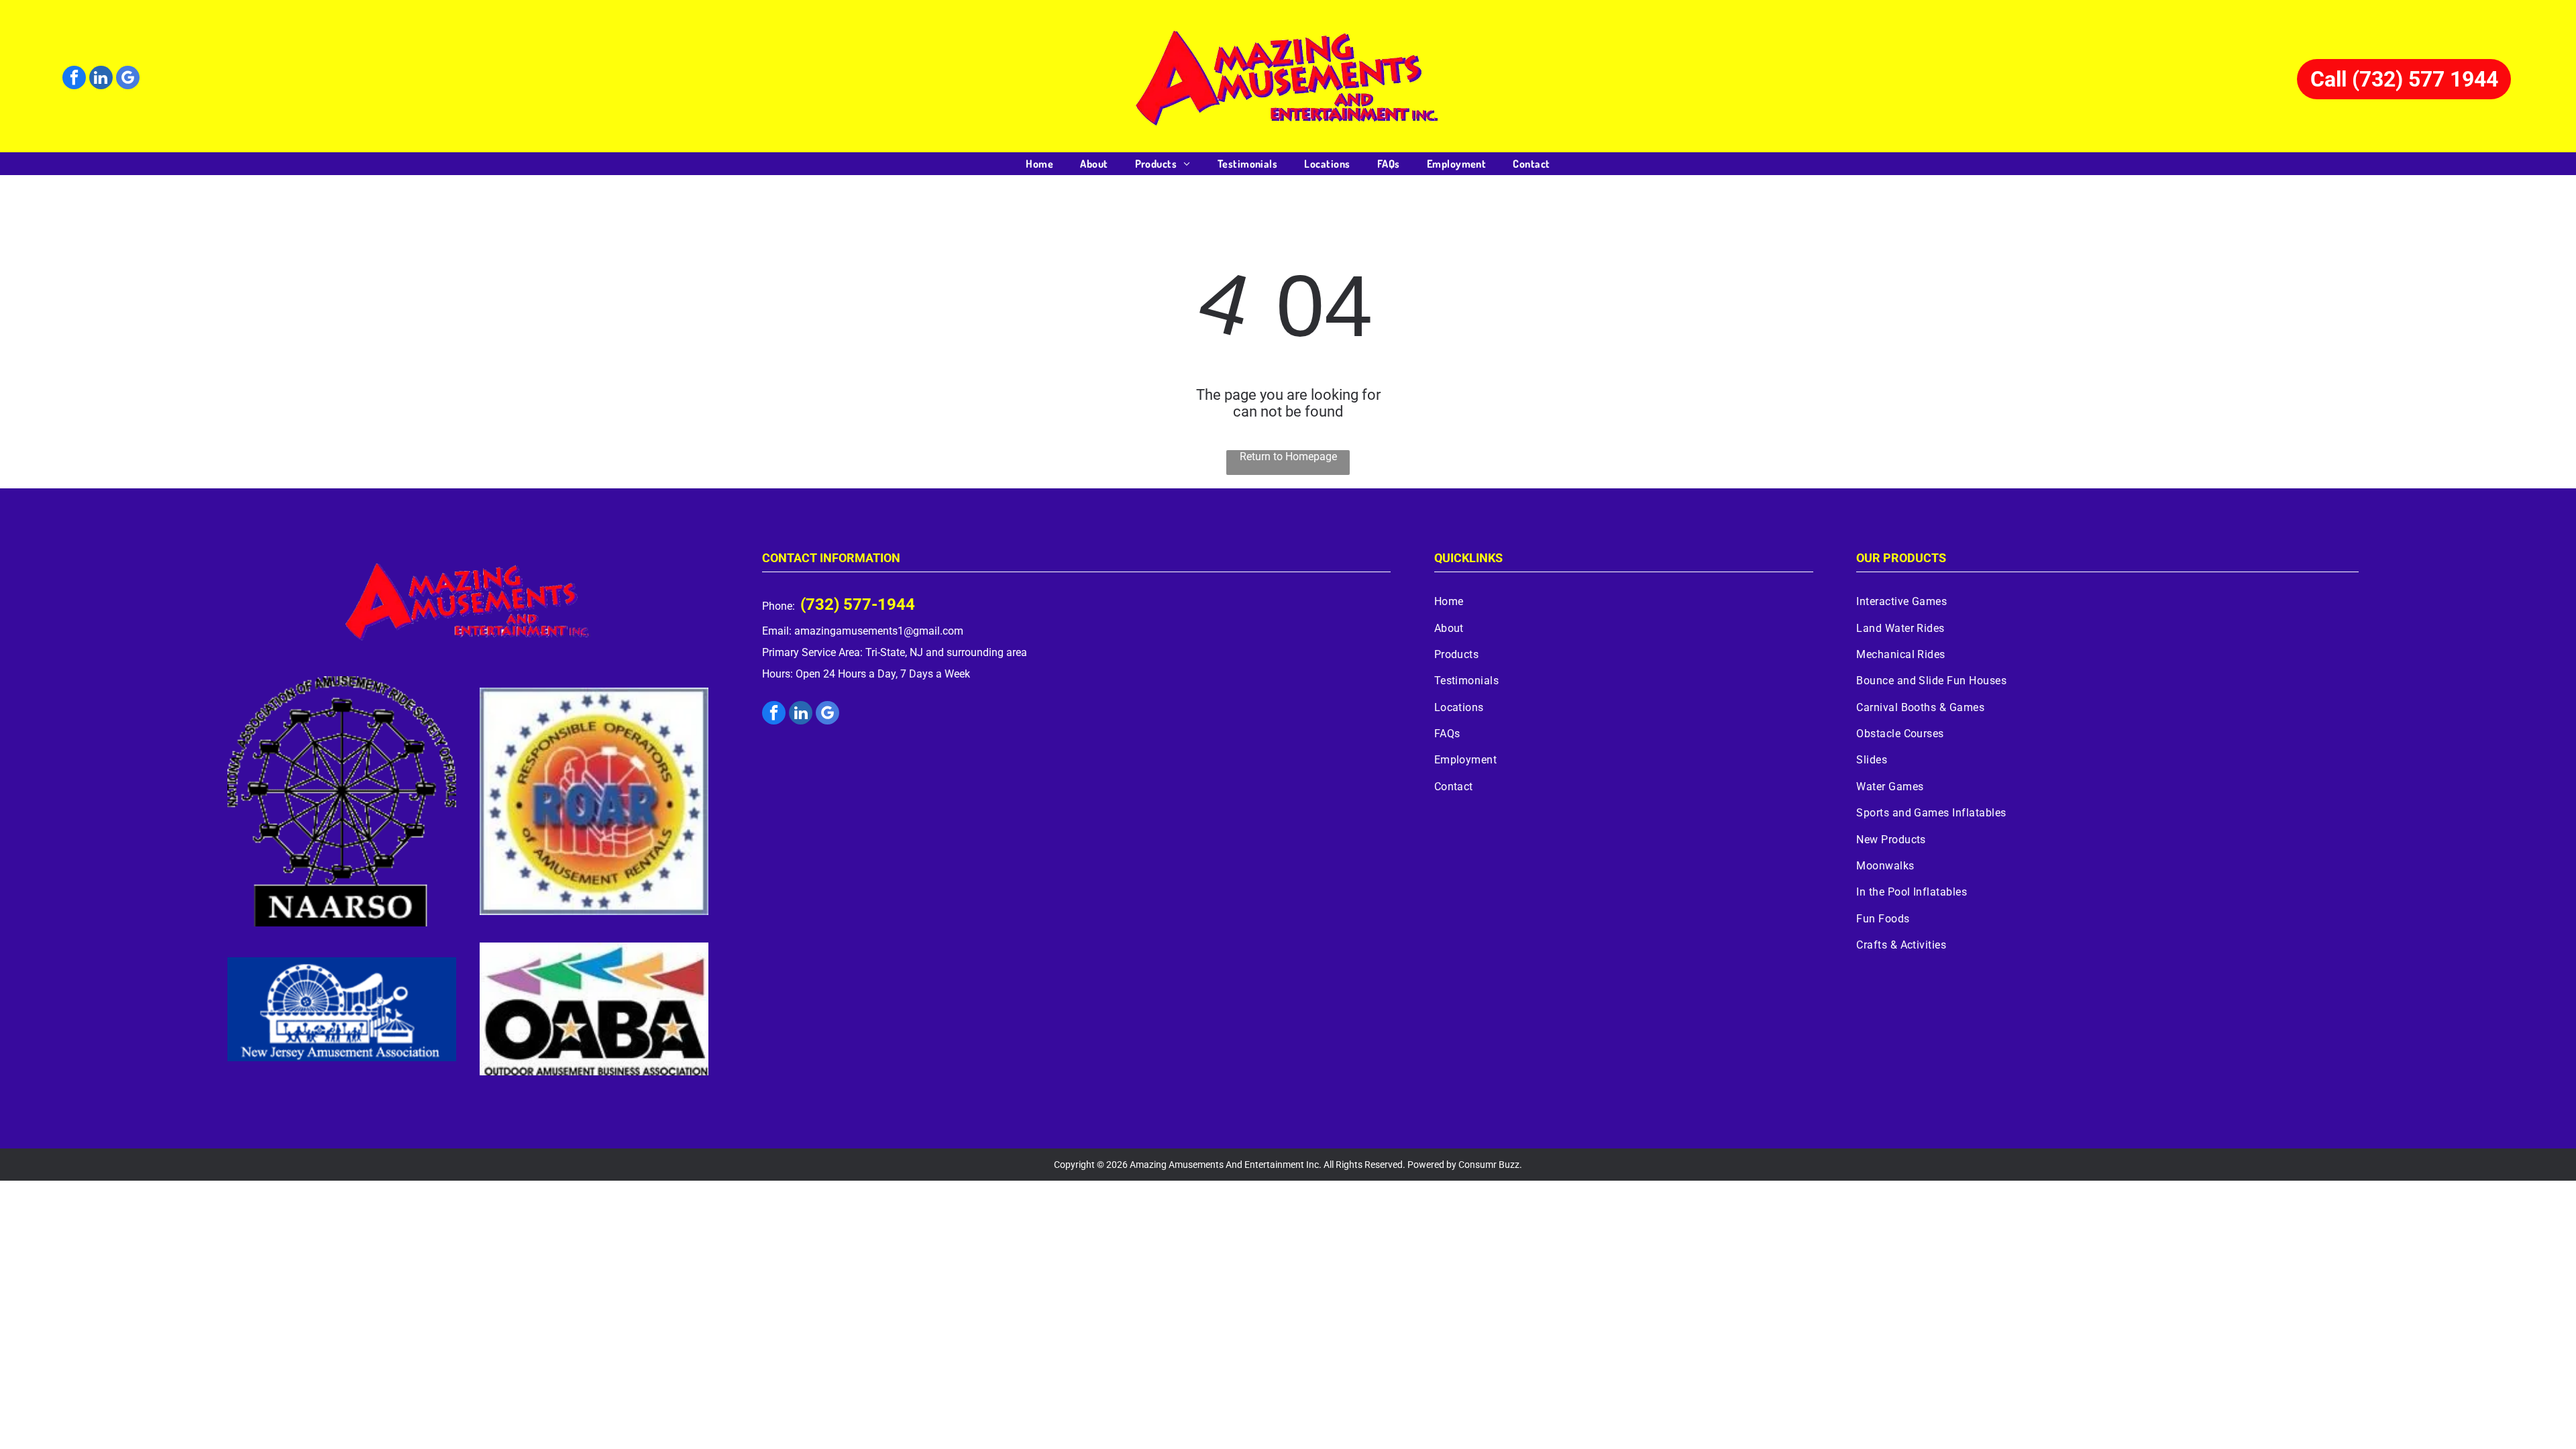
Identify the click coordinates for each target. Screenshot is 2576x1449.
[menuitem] (1039, 164)
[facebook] (74, 79)
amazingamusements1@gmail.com (879, 631)
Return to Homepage (1288, 457)
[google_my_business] (128, 79)
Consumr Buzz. (1490, 1165)
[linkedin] (101, 79)
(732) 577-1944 (858, 604)
